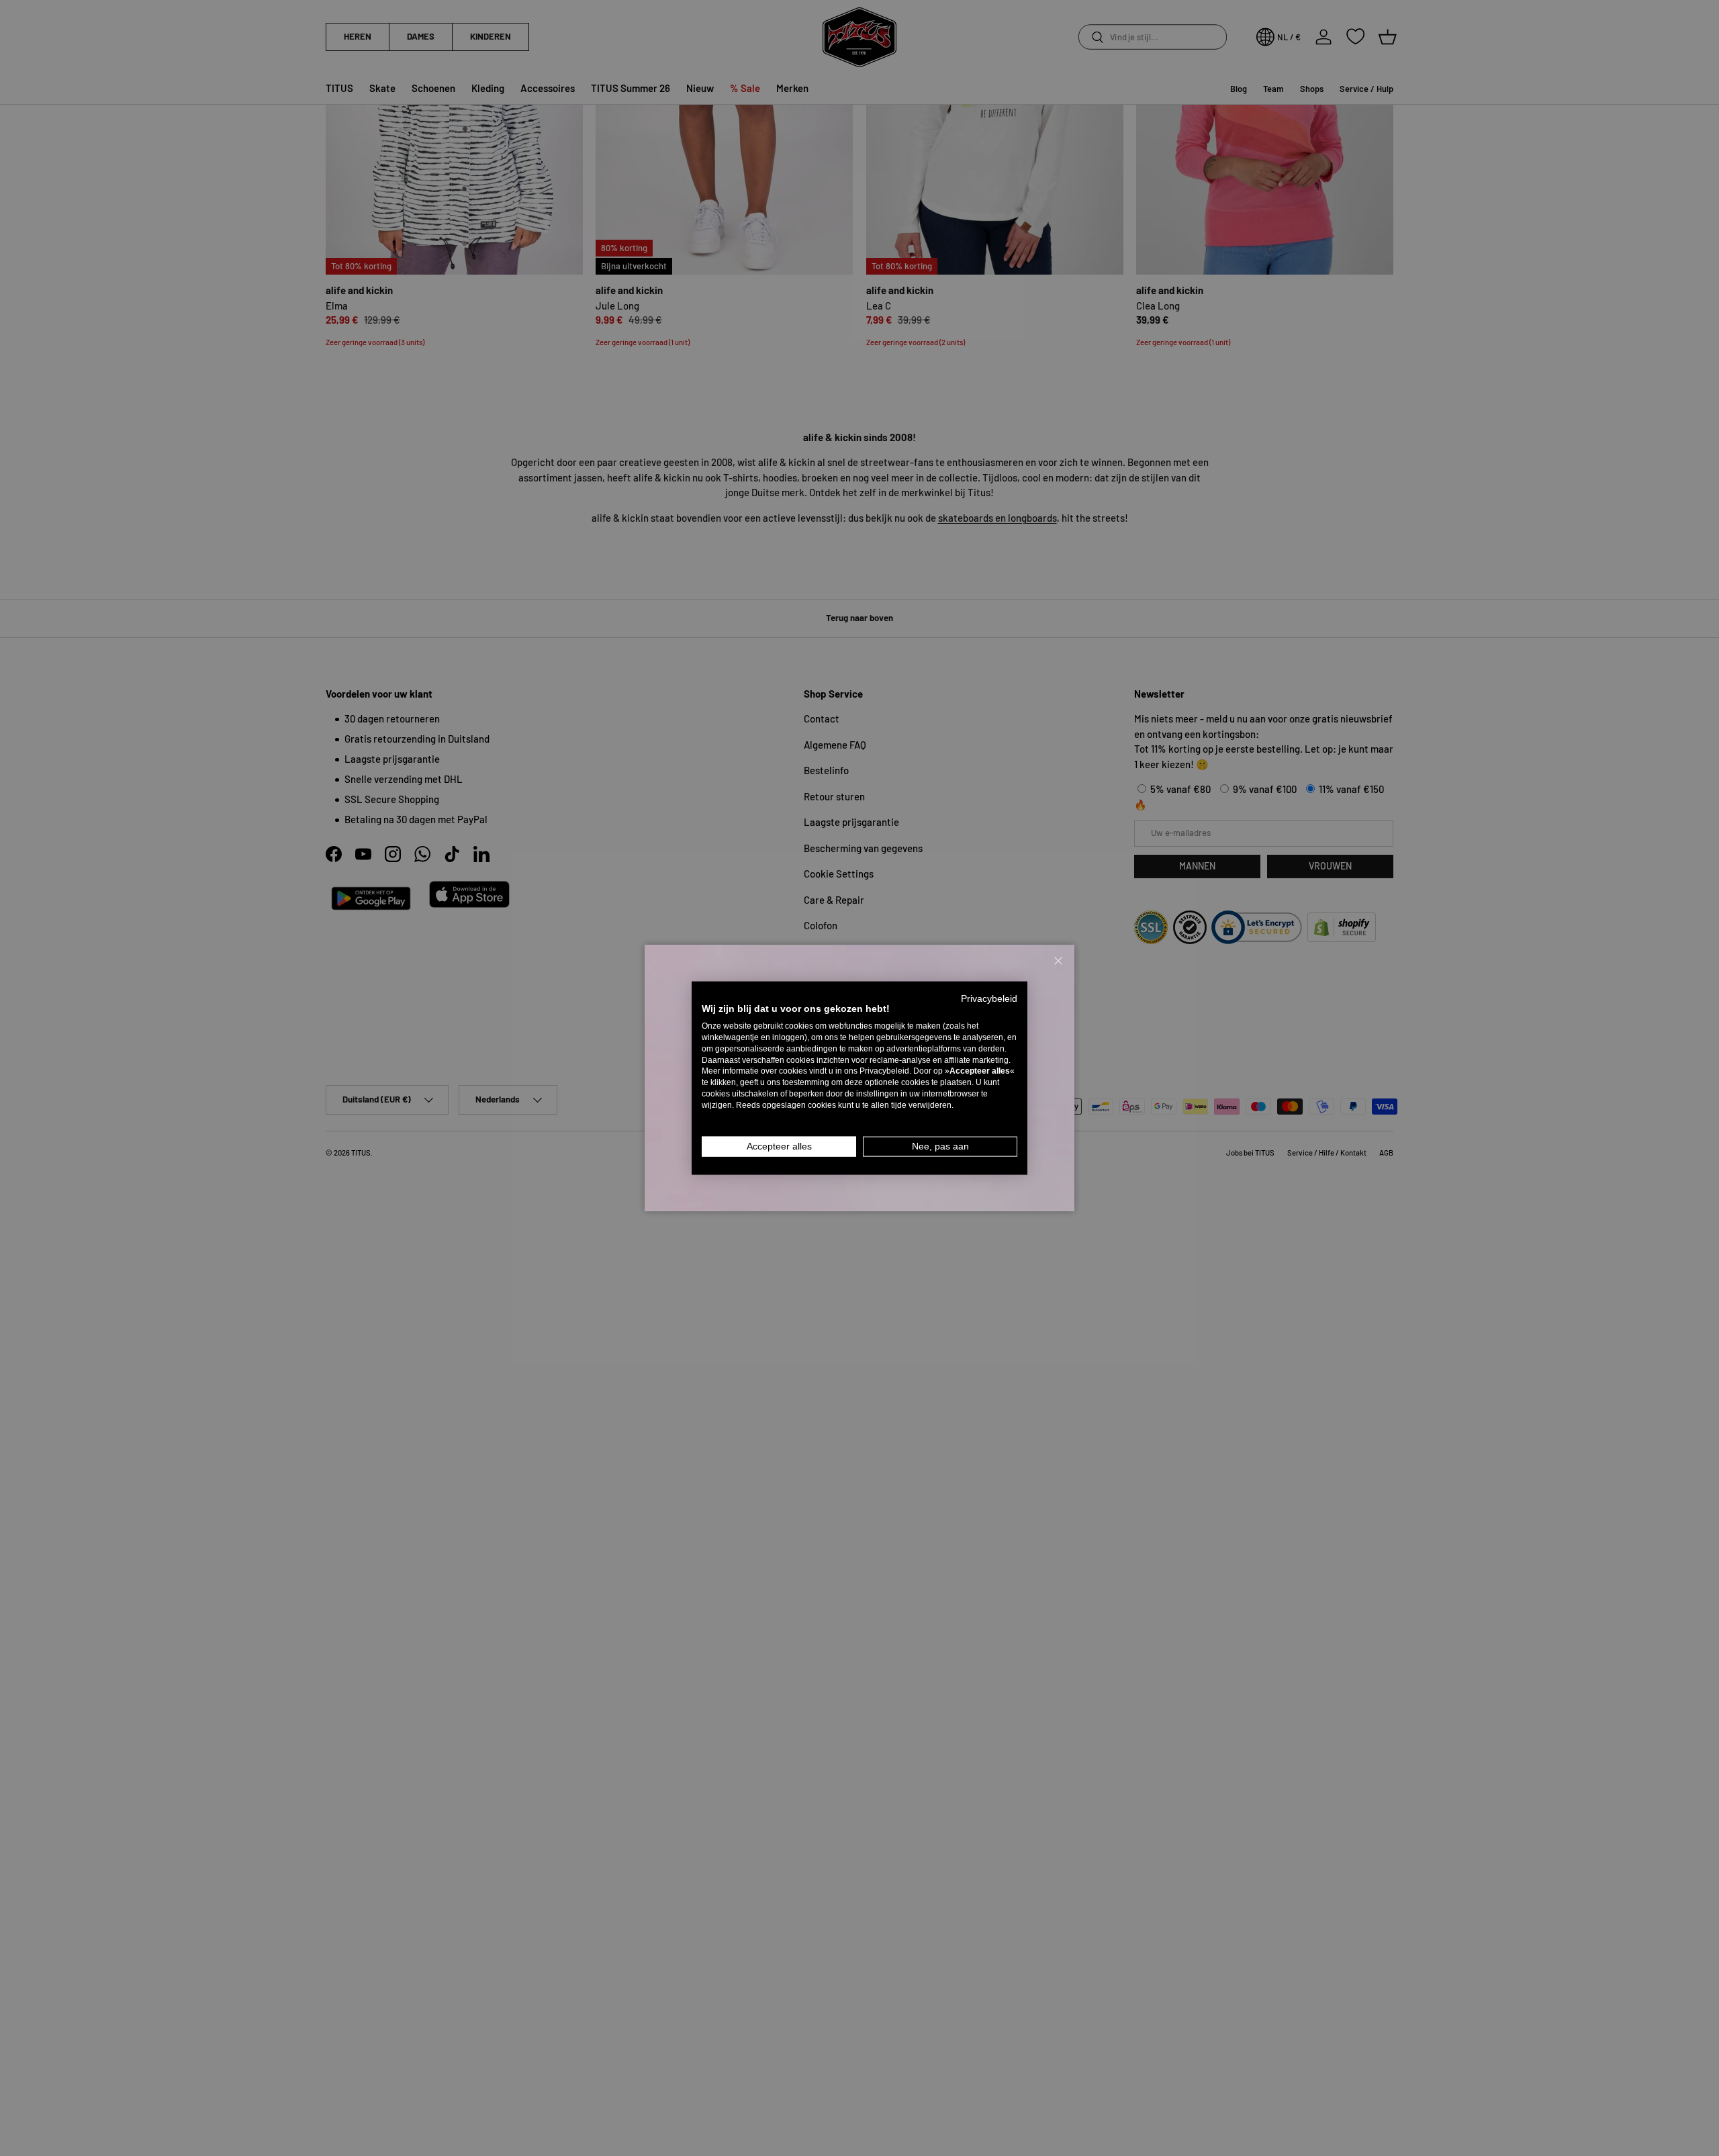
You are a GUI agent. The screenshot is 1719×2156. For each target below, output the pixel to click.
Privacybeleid (989, 998)
